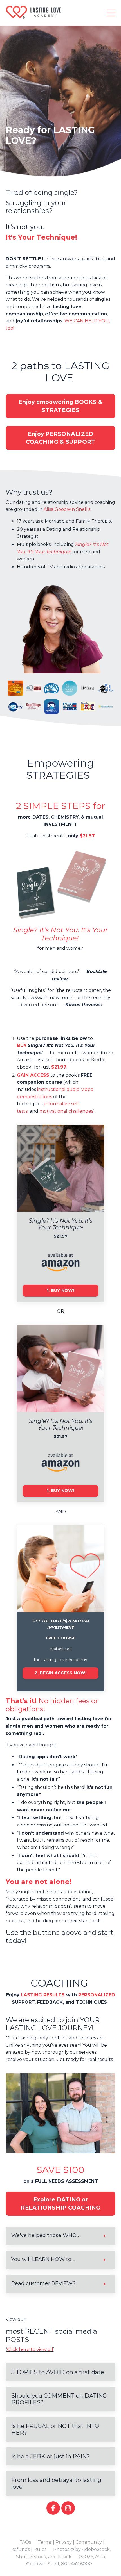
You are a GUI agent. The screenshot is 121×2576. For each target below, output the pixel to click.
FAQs (25, 2542)
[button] (60, 1676)
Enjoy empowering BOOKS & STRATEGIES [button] (60, 406)
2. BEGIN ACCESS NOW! (61, 1673)
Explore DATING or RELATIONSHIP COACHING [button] (60, 2203)
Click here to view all (30, 2350)
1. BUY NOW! (60, 1290)
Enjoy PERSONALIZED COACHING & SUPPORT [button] (61, 438)
